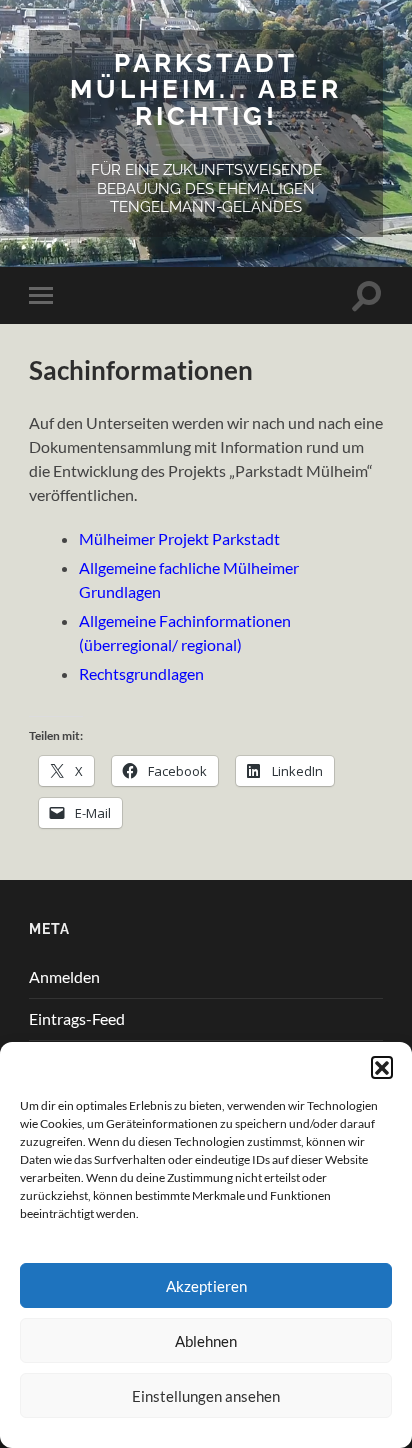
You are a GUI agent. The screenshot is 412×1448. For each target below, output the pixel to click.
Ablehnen (206, 1341)
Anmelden (64, 976)
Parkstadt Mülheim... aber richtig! (206, 89)
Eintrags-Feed (77, 1018)
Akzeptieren (206, 1286)
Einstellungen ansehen (206, 1396)
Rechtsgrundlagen (141, 673)
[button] (382, 1067)
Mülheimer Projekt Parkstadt (179, 538)
